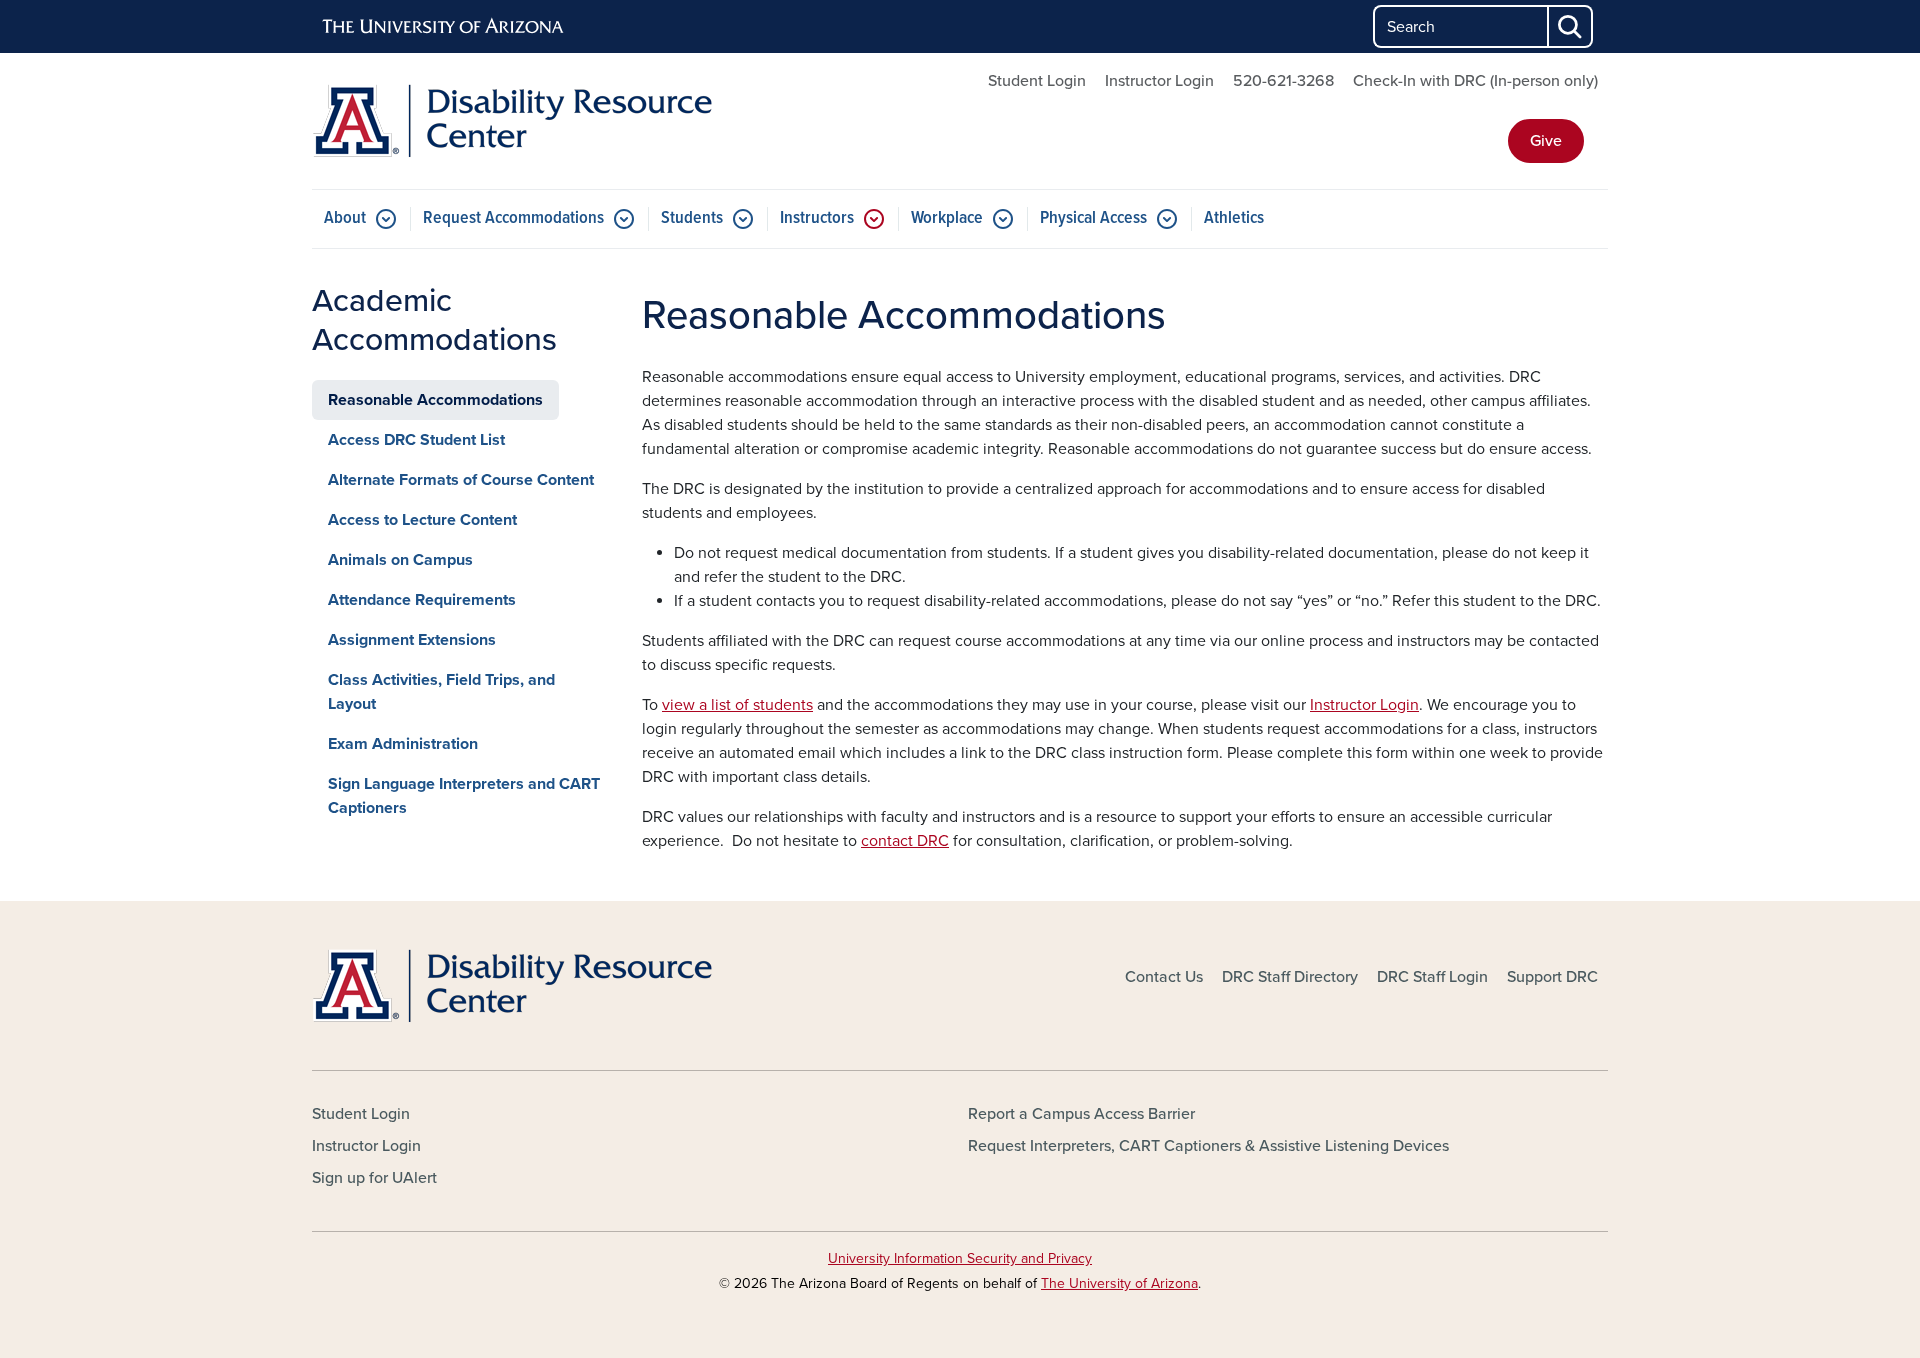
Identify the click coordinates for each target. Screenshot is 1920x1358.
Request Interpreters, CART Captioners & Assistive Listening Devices (1208, 1146)
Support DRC (1552, 977)
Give (1546, 141)
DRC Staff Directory (1290, 977)
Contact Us (1164, 977)
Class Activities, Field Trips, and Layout (441, 692)
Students (692, 218)
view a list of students (737, 705)
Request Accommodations (513, 218)
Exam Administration (403, 744)
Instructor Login (1159, 81)
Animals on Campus (400, 560)
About (345, 218)
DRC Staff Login (1432, 977)
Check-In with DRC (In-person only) (1475, 81)
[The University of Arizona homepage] (444, 27)
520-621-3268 (1283, 81)
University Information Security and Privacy (960, 1258)
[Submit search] (1571, 26)
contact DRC (905, 841)
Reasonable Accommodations (435, 400)
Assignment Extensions (412, 640)
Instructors (817, 218)
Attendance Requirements (422, 600)
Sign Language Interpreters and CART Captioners (464, 796)
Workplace (947, 218)
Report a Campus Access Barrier (1081, 1114)
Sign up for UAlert (374, 1178)
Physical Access (1093, 218)
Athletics (1234, 218)
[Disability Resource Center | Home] (520, 121)
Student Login (1037, 81)
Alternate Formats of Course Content (461, 480)
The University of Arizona (1119, 1283)
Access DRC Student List (416, 440)
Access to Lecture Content (422, 520)
